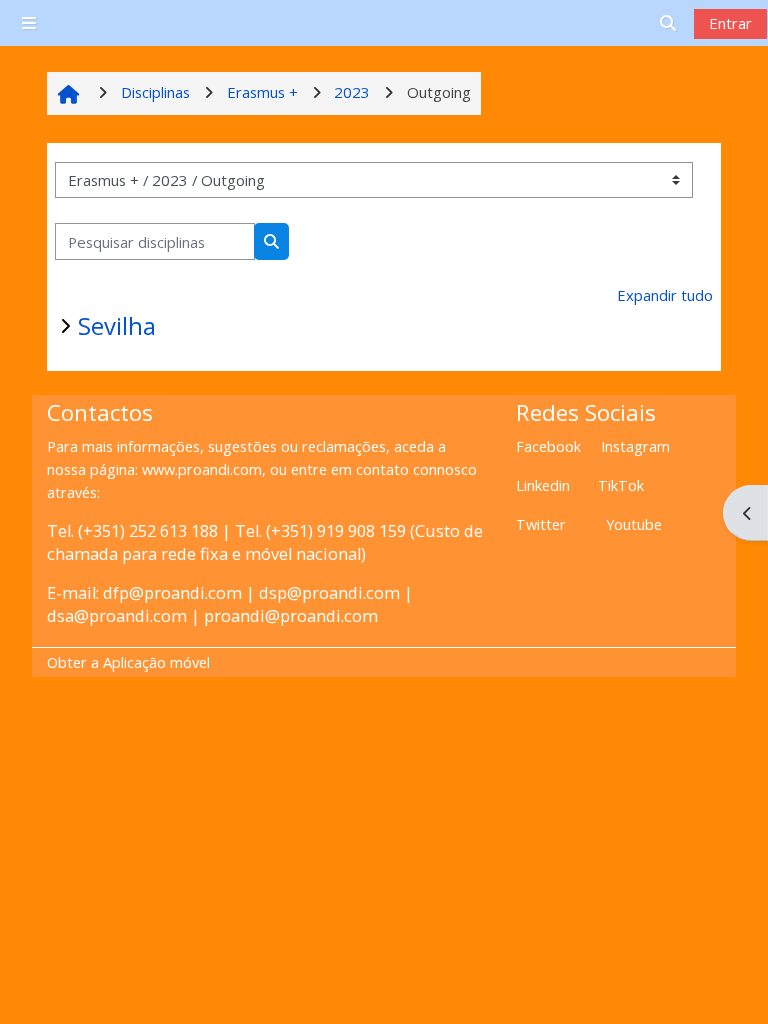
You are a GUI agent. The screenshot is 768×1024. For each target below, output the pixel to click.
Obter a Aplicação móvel (128, 662)
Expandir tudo (665, 295)
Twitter (541, 524)
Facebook (548, 446)
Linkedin (543, 485)
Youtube (634, 524)
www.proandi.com (202, 469)
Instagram (635, 446)
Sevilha (117, 325)
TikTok (621, 485)
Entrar (730, 23)
